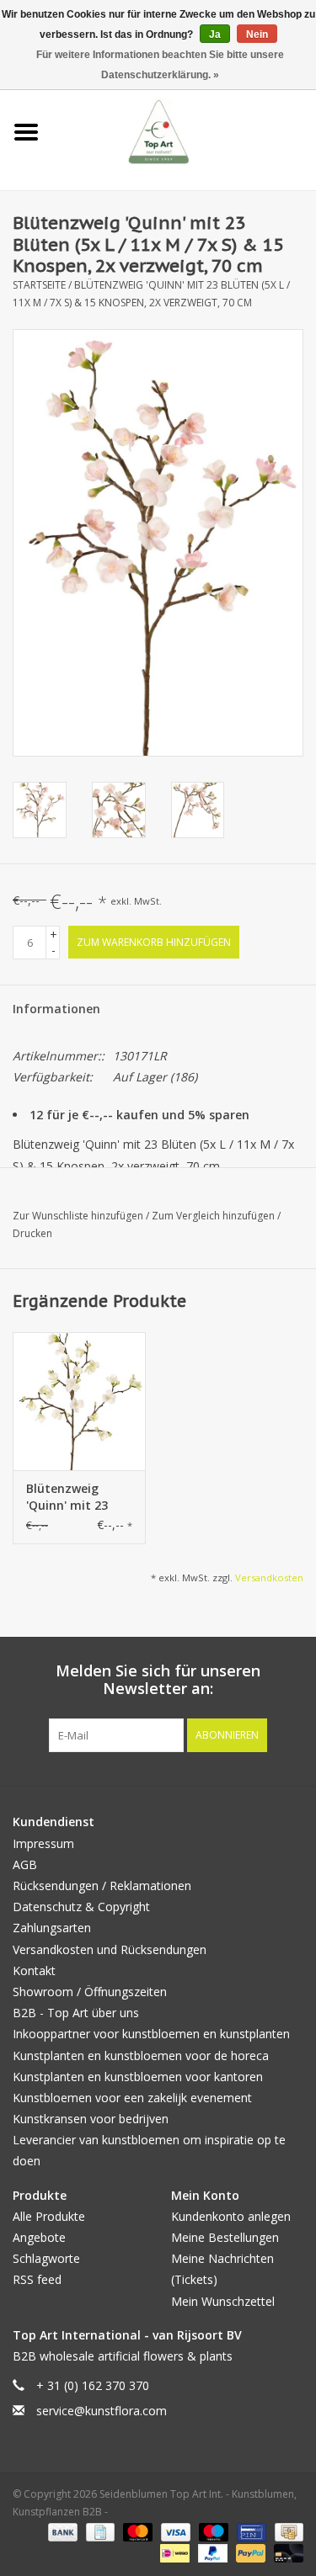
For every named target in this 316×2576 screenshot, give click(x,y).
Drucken (32, 1233)
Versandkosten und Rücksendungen (110, 1949)
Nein (257, 35)
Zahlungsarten (52, 1928)
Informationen (56, 1009)
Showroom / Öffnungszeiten (90, 1992)
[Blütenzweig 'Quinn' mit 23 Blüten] (79, 1402)
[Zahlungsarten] (61, 2532)
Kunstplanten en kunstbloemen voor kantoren (138, 2077)
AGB (25, 1864)
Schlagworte (46, 2258)
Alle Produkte (49, 2216)
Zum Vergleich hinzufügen (214, 1216)
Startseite (39, 285)
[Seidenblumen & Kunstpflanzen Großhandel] (184, 131)
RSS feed (37, 2279)
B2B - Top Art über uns (76, 2013)
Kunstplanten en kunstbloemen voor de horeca (141, 2055)
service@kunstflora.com (102, 2411)
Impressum (43, 1843)
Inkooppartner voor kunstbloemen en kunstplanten (151, 2034)
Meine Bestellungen (225, 2237)
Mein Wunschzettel (223, 2301)
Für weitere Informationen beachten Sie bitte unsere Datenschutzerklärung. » (160, 65)
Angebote (39, 2237)
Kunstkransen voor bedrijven (91, 2119)
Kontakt (34, 1971)
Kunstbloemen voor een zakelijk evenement (132, 2098)
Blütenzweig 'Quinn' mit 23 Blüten (67, 1497)
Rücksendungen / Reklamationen (102, 1886)
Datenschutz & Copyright (81, 1907)
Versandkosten (269, 1577)
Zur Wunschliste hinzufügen (79, 1216)
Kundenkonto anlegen (231, 2216)
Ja (215, 35)
